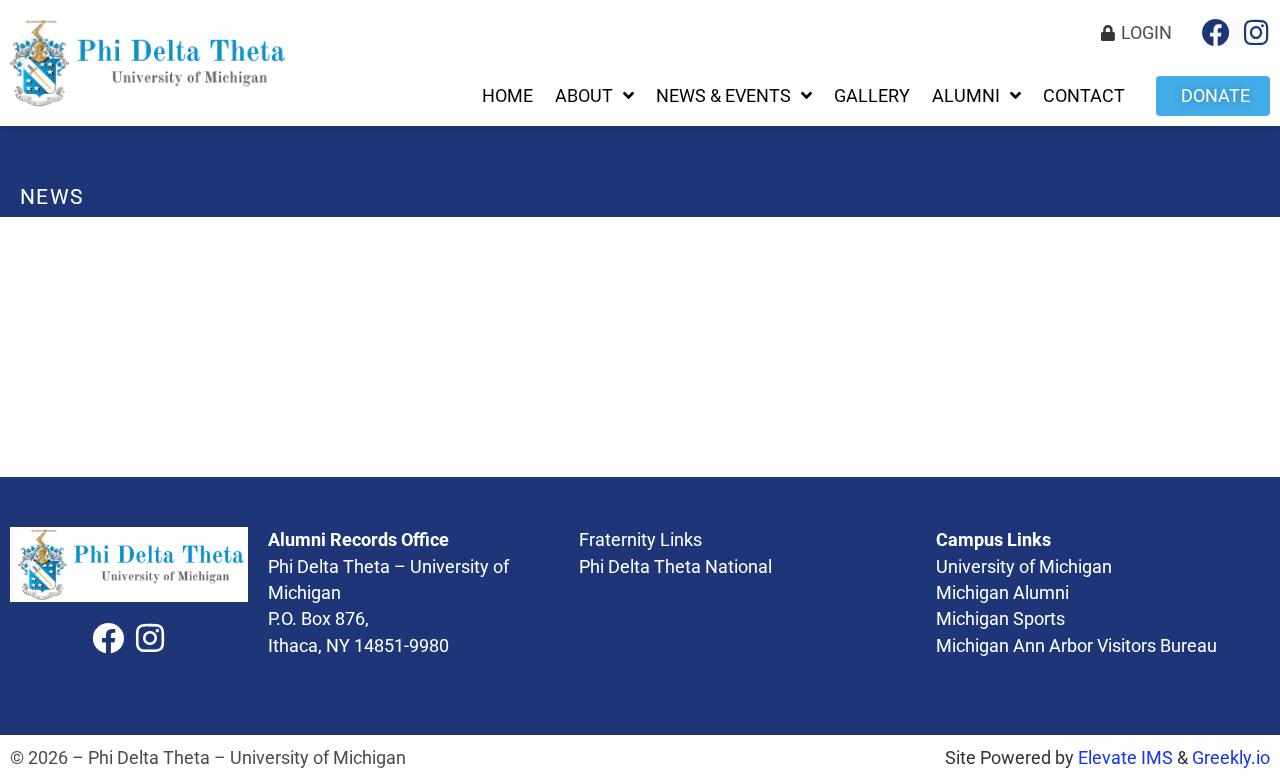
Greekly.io (1231, 758)
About (584, 96)
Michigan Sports (1000, 619)
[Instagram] (1256, 33)
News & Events (723, 96)
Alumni (966, 96)
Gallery (872, 96)
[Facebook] (1216, 33)
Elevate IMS (1125, 758)
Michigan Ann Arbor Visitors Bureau (1076, 646)
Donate (1215, 96)
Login (1146, 33)
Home (507, 96)
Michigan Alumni (1004, 593)
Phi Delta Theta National (675, 567)
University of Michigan (1024, 567)
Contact (1084, 96)
